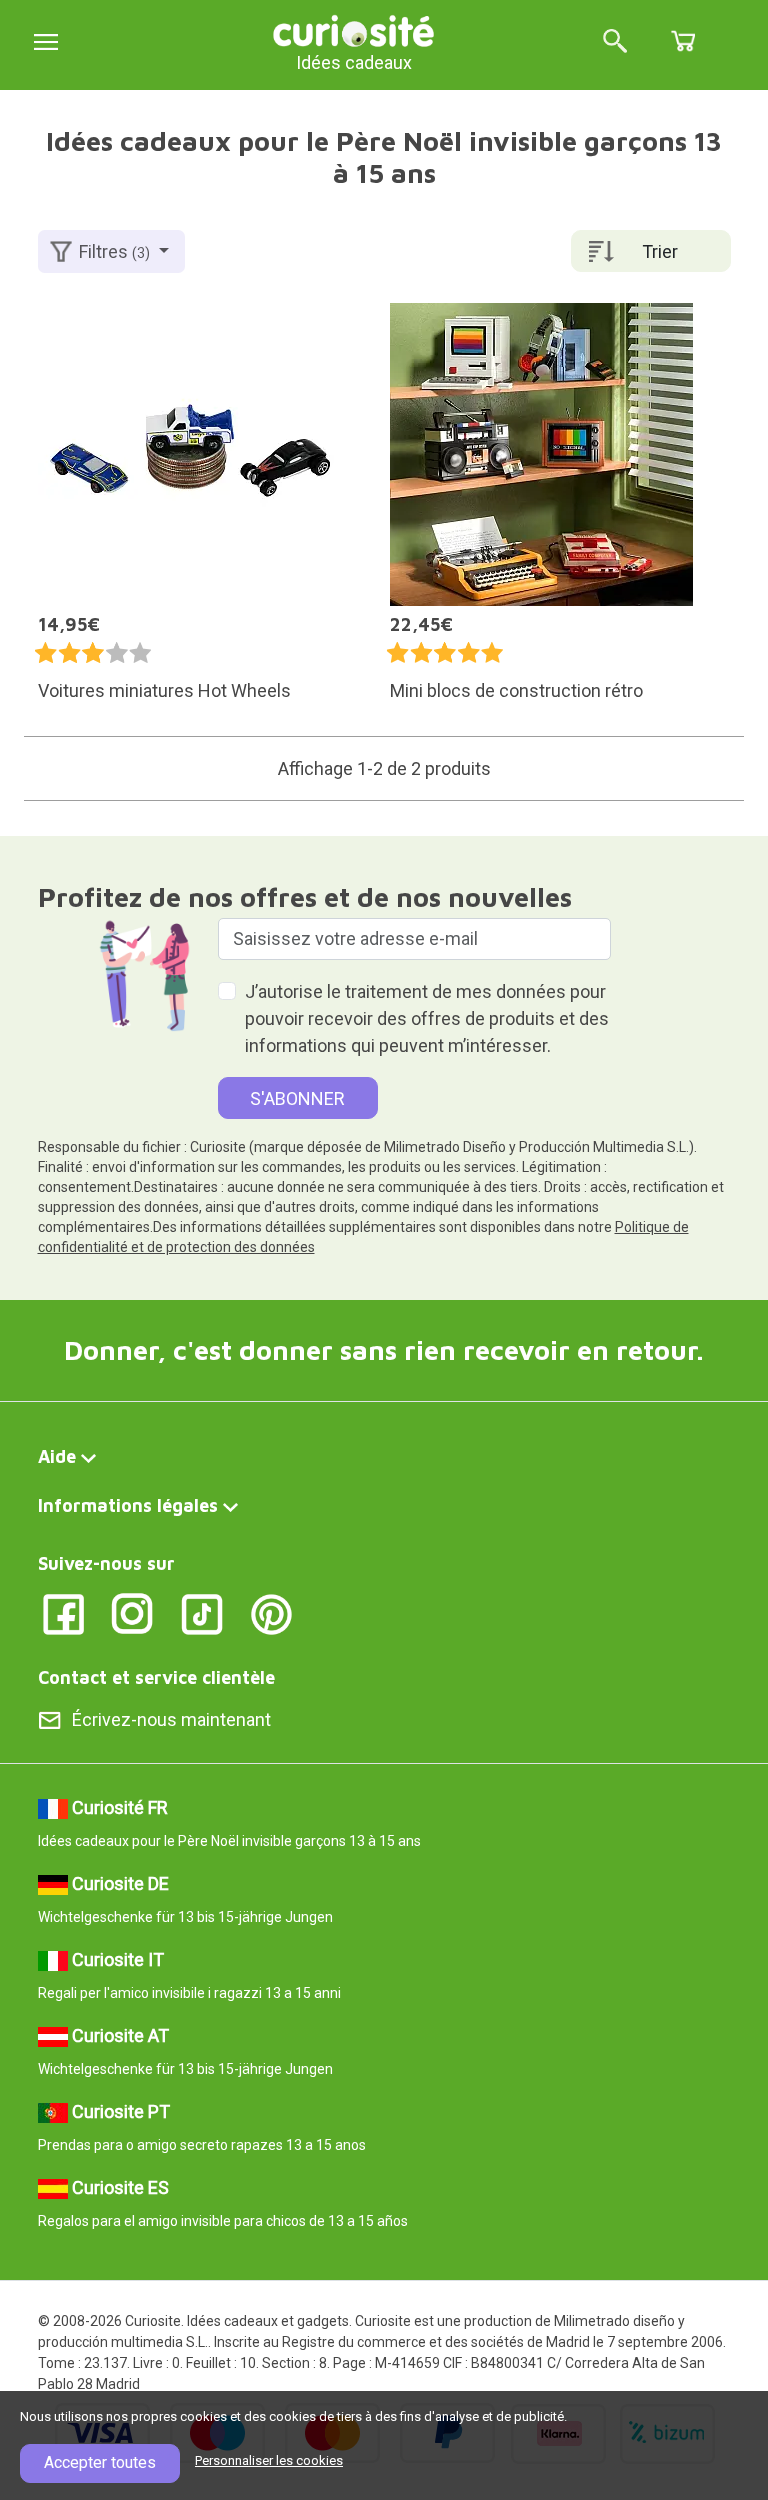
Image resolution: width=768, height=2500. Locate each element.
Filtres (114, 251)
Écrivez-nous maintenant (171, 1719)
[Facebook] (63, 1612)
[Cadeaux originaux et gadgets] (354, 29)
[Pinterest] (271, 1612)
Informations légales (128, 1505)
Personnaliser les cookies (269, 2460)
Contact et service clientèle (156, 1677)
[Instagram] (132, 1612)
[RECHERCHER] (615, 42)
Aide (57, 1456)
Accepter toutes (100, 2462)
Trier (660, 251)
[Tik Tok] (202, 1612)
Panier (683, 41)
